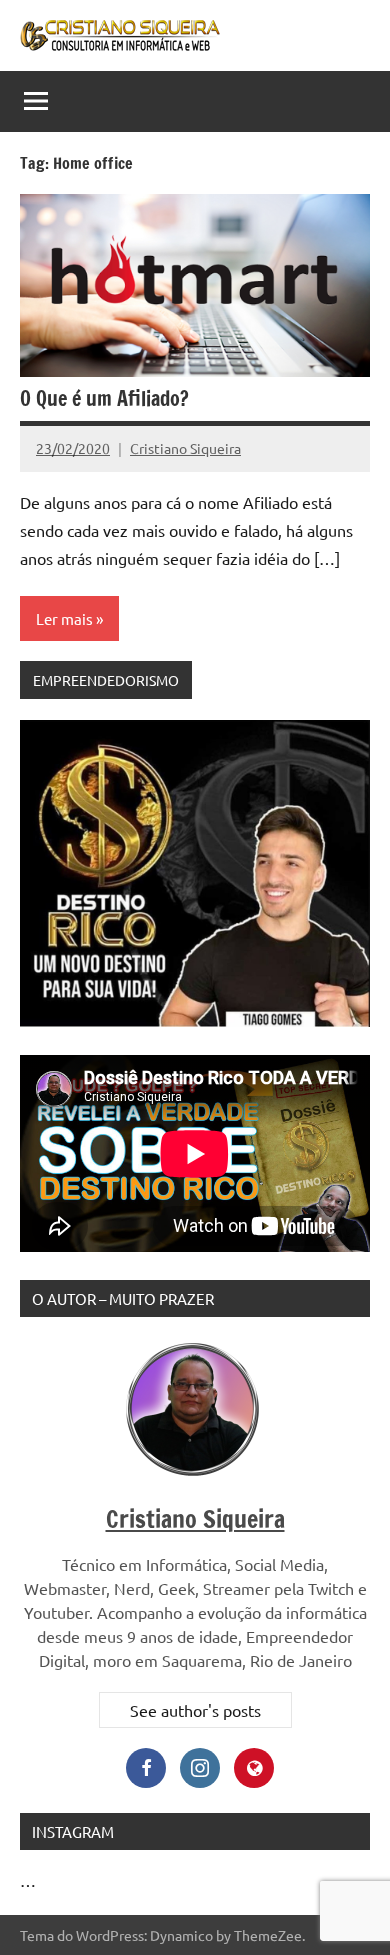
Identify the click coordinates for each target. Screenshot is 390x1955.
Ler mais (64, 618)
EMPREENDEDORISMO (106, 680)
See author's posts (195, 1710)
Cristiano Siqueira (185, 448)
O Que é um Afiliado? (104, 398)
